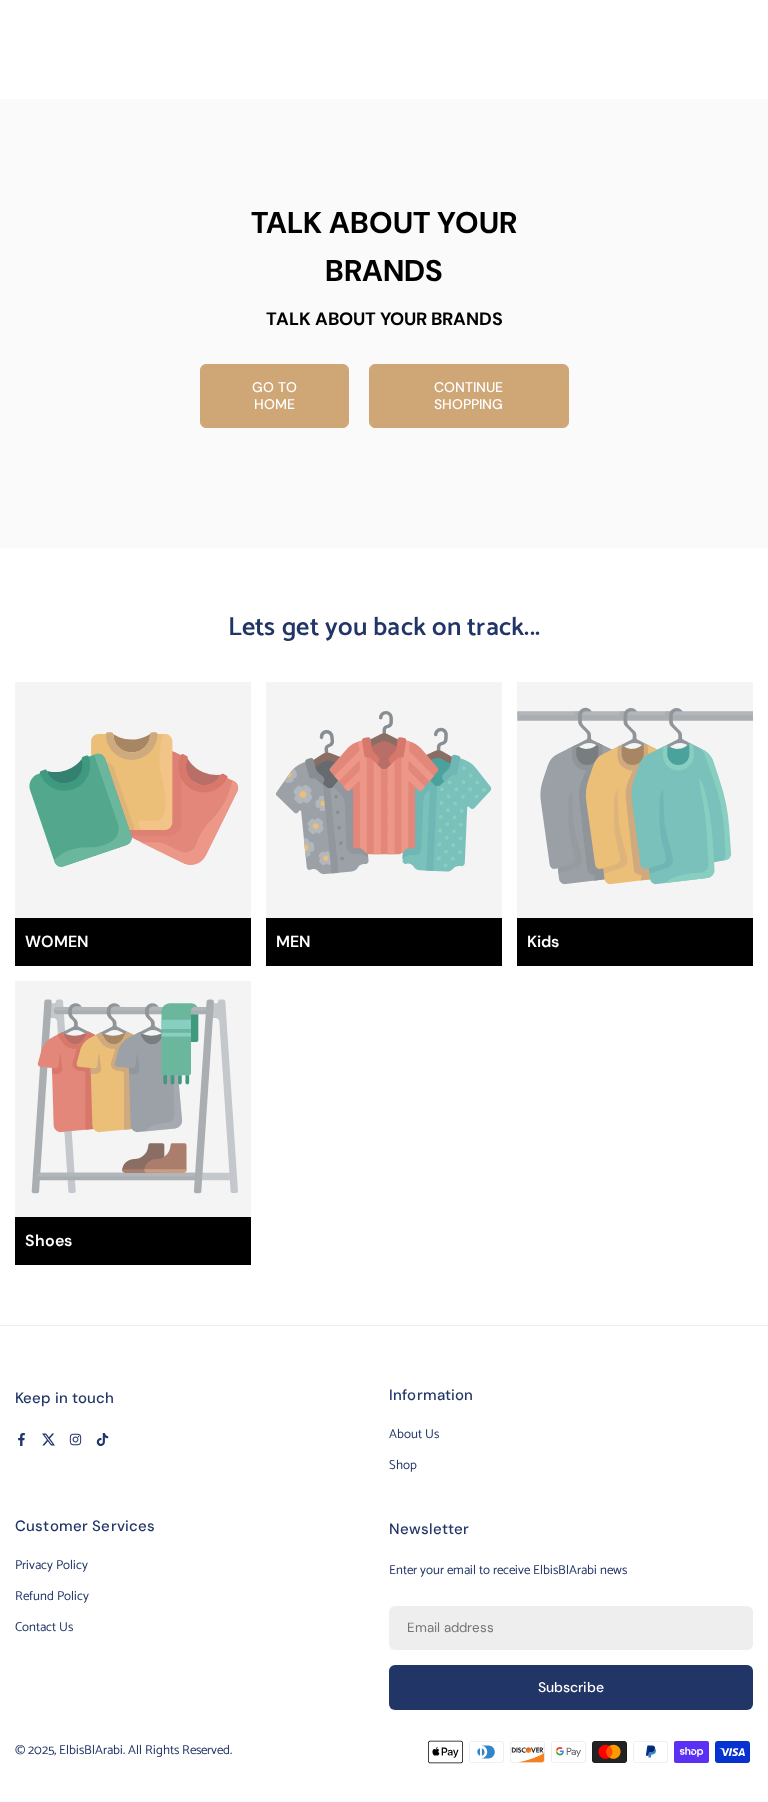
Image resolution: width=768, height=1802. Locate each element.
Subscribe (571, 1687)
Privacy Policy (51, 1565)
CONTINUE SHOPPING (468, 395)
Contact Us (44, 1627)
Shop (403, 1465)
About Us (414, 1434)
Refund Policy (52, 1596)
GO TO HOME (274, 395)
